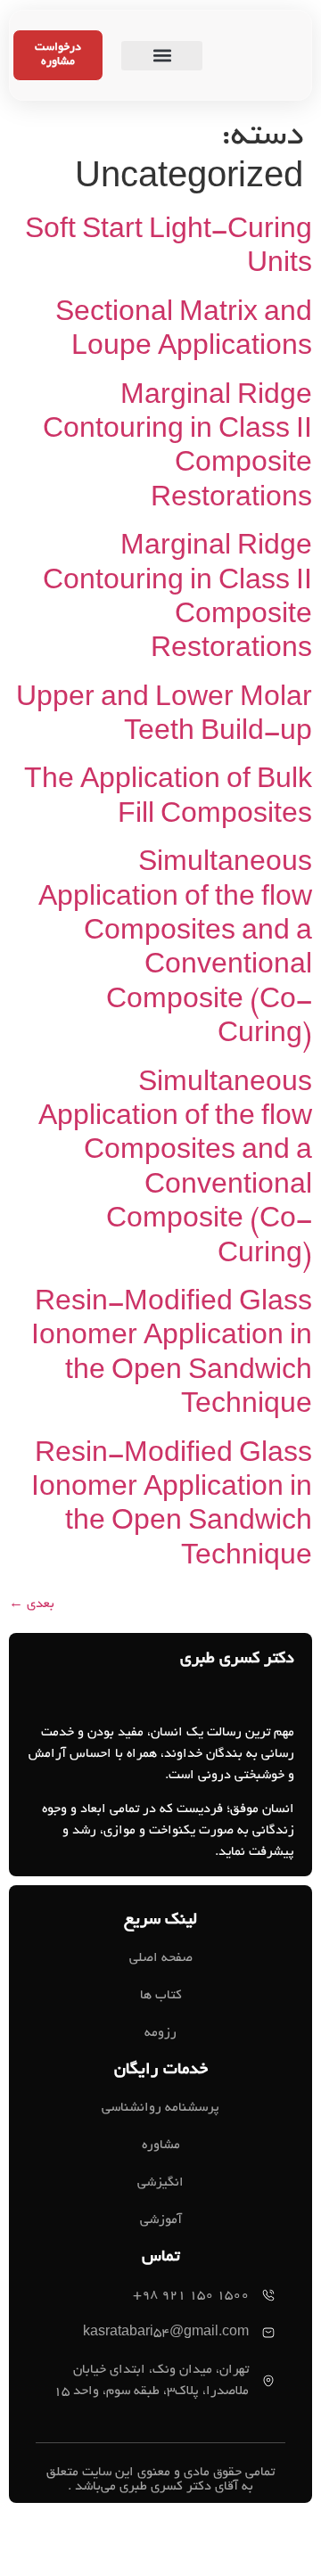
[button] (162, 56)
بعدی (32, 1604)
